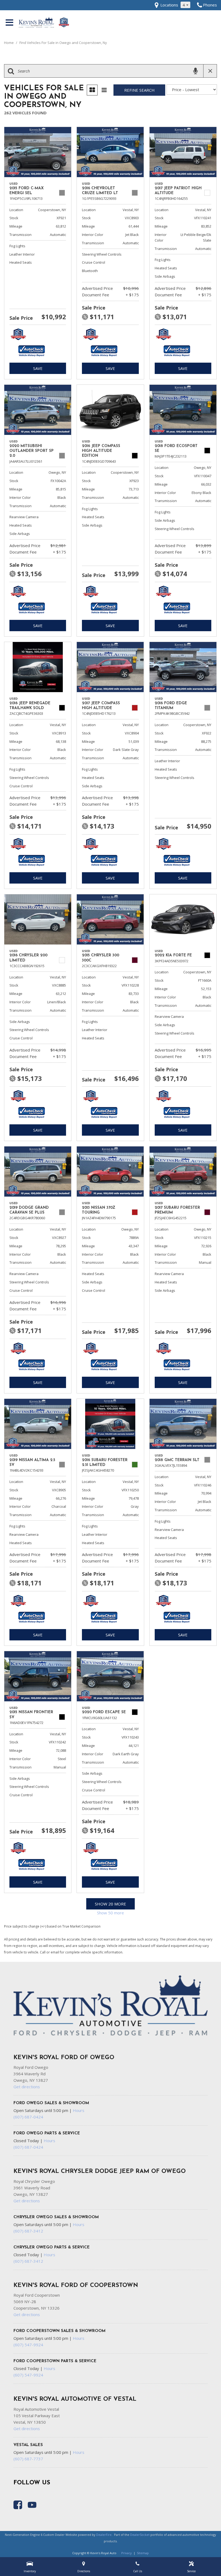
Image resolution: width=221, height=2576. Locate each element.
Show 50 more (110, 1913)
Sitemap (143, 2553)
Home (9, 43)
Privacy (127, 2553)
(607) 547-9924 (28, 2345)
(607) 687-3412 (28, 2231)
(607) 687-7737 (28, 2459)
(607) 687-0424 (28, 2117)
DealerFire (104, 2535)
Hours (79, 2110)
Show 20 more (110, 1904)
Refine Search (139, 90)
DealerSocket (140, 2535)
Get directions (27, 2087)
